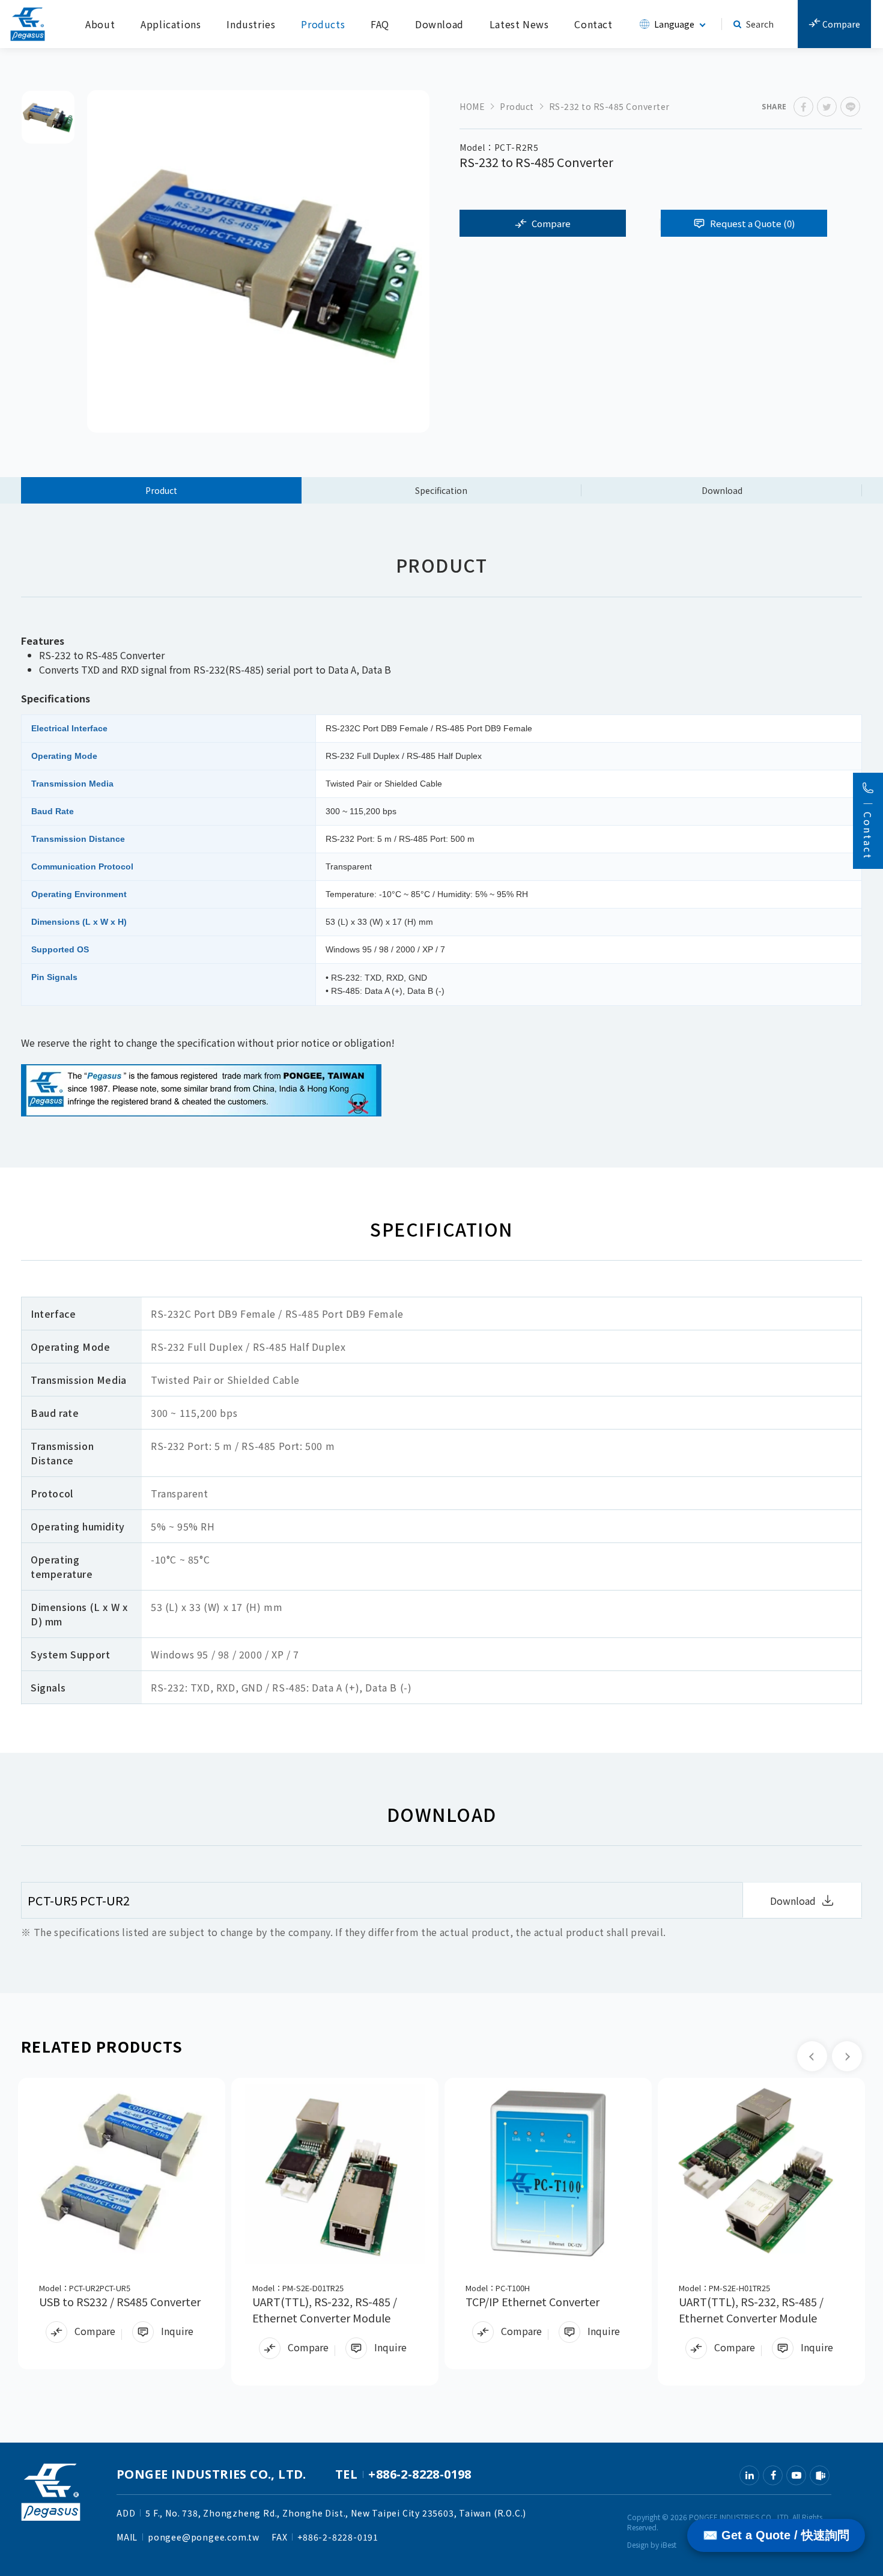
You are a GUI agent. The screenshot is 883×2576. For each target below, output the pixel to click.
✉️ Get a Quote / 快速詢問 (776, 2535)
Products (323, 24)
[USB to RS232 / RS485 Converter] (122, 2174)
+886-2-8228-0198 (420, 2474)
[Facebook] (773, 2475)
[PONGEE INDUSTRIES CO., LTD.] (28, 24)
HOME (472, 106)
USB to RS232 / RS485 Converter (120, 2301)
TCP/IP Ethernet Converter (533, 2301)
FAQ (380, 24)
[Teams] (820, 2475)
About (100, 24)
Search (760, 24)
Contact (593, 24)
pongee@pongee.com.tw (204, 2537)
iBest (669, 2544)
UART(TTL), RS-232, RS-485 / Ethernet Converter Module (325, 2310)
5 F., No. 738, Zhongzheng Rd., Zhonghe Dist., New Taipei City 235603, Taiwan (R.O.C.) (336, 2513)
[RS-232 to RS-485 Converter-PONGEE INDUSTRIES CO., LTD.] (803, 107)
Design (638, 2544)
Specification (441, 490)
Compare (840, 24)
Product (517, 106)
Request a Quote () (752, 223)
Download (439, 24)
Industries (251, 24)
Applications (171, 24)
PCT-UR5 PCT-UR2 (79, 1900)
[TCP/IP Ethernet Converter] (548, 2174)
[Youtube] (796, 2475)
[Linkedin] (749, 2475)
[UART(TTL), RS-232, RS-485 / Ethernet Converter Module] (335, 2174)
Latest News (519, 24)
